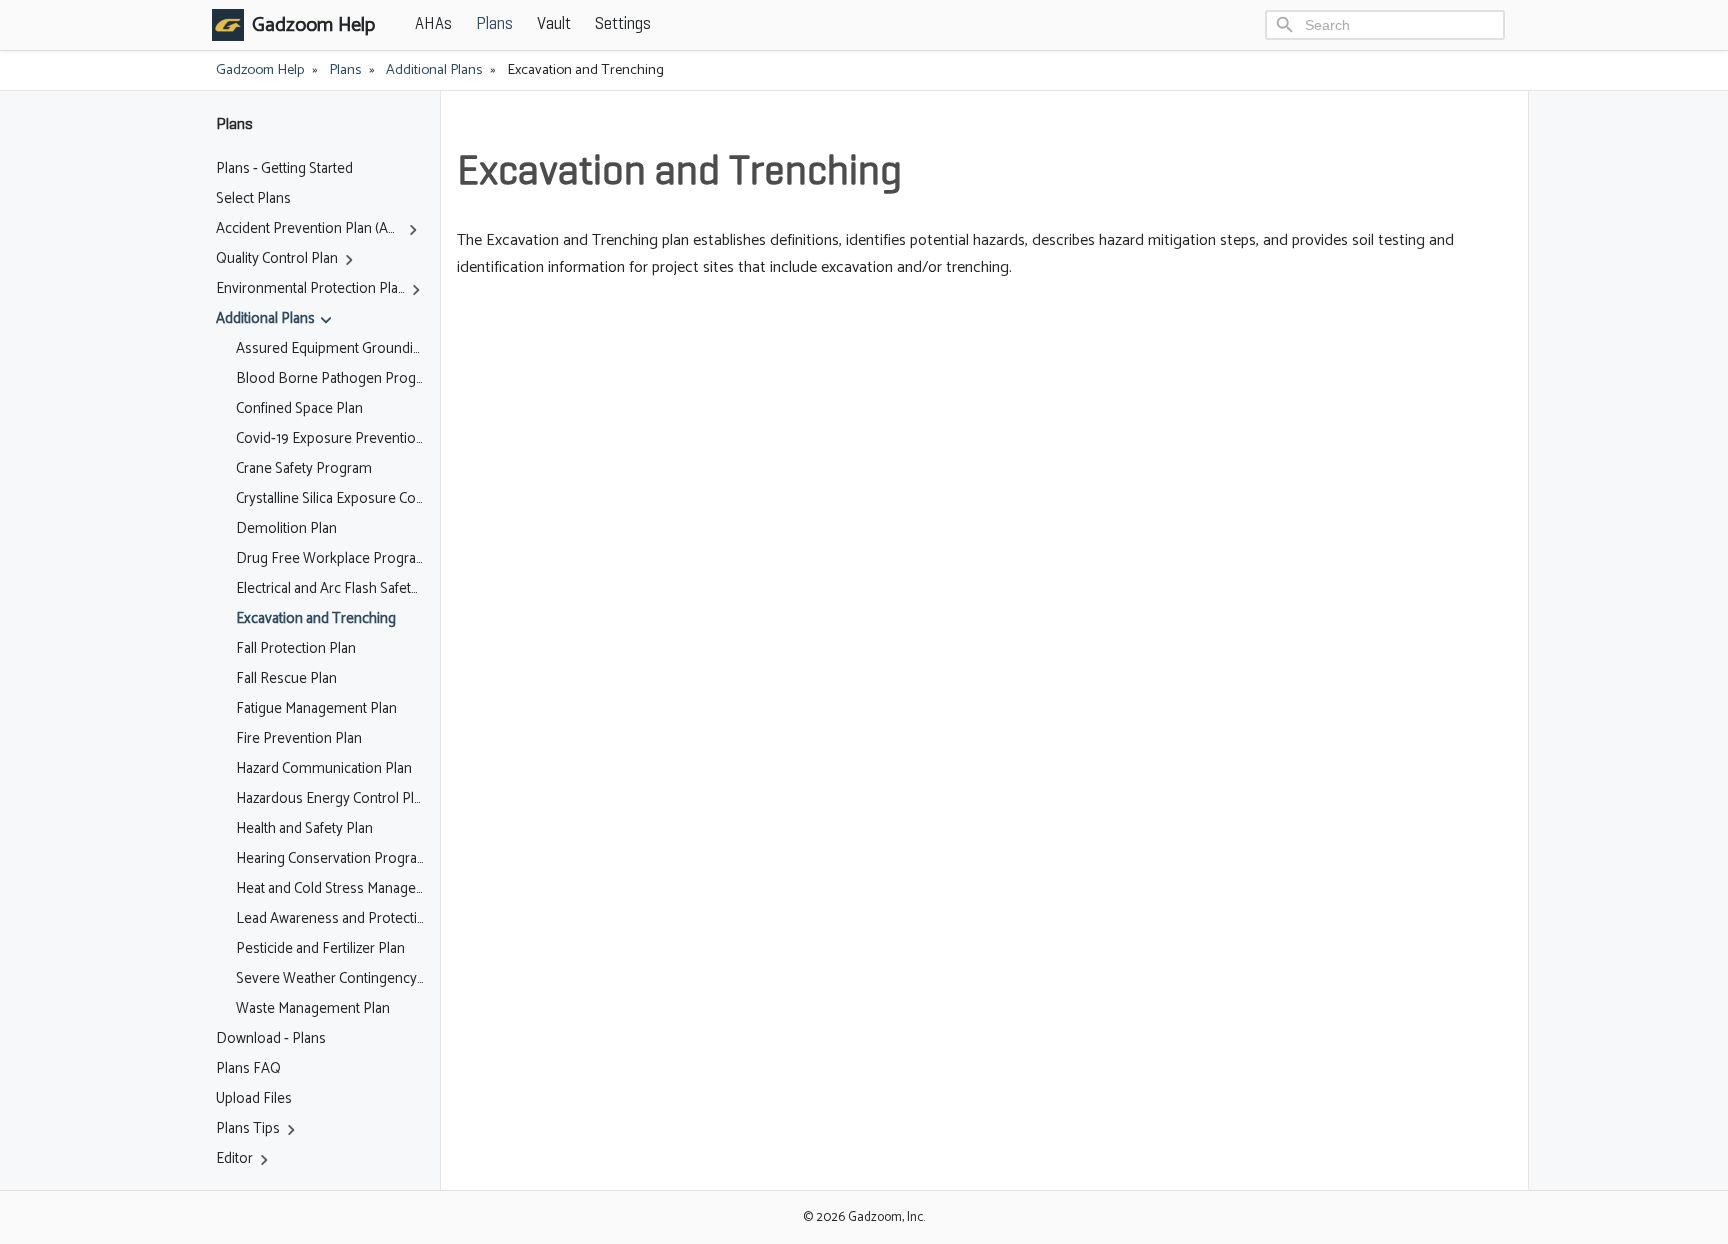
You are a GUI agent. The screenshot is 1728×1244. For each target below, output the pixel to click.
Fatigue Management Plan (316, 709)
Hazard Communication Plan (324, 769)
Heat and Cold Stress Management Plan (330, 889)
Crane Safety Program (304, 469)
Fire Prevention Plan (299, 739)
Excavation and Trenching (316, 619)
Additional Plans (434, 70)
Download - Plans (271, 1039)
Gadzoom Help (260, 70)
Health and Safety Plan (304, 829)
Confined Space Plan (299, 409)
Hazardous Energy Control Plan (330, 799)
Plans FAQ (248, 1069)
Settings (623, 24)
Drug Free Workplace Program (330, 559)
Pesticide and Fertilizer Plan (320, 949)
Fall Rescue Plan (286, 679)
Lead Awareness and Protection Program (330, 919)
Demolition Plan (286, 529)
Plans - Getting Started (284, 169)
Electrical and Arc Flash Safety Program (330, 589)
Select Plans (253, 199)
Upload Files (254, 1099)
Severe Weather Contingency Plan (330, 979)
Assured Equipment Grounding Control (330, 349)
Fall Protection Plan (296, 649)
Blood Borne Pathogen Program (330, 379)
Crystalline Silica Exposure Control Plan (330, 499)
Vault (554, 24)
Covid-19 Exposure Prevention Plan (330, 439)
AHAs (433, 24)
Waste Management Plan (313, 1009)
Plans (494, 24)
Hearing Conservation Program (330, 859)
